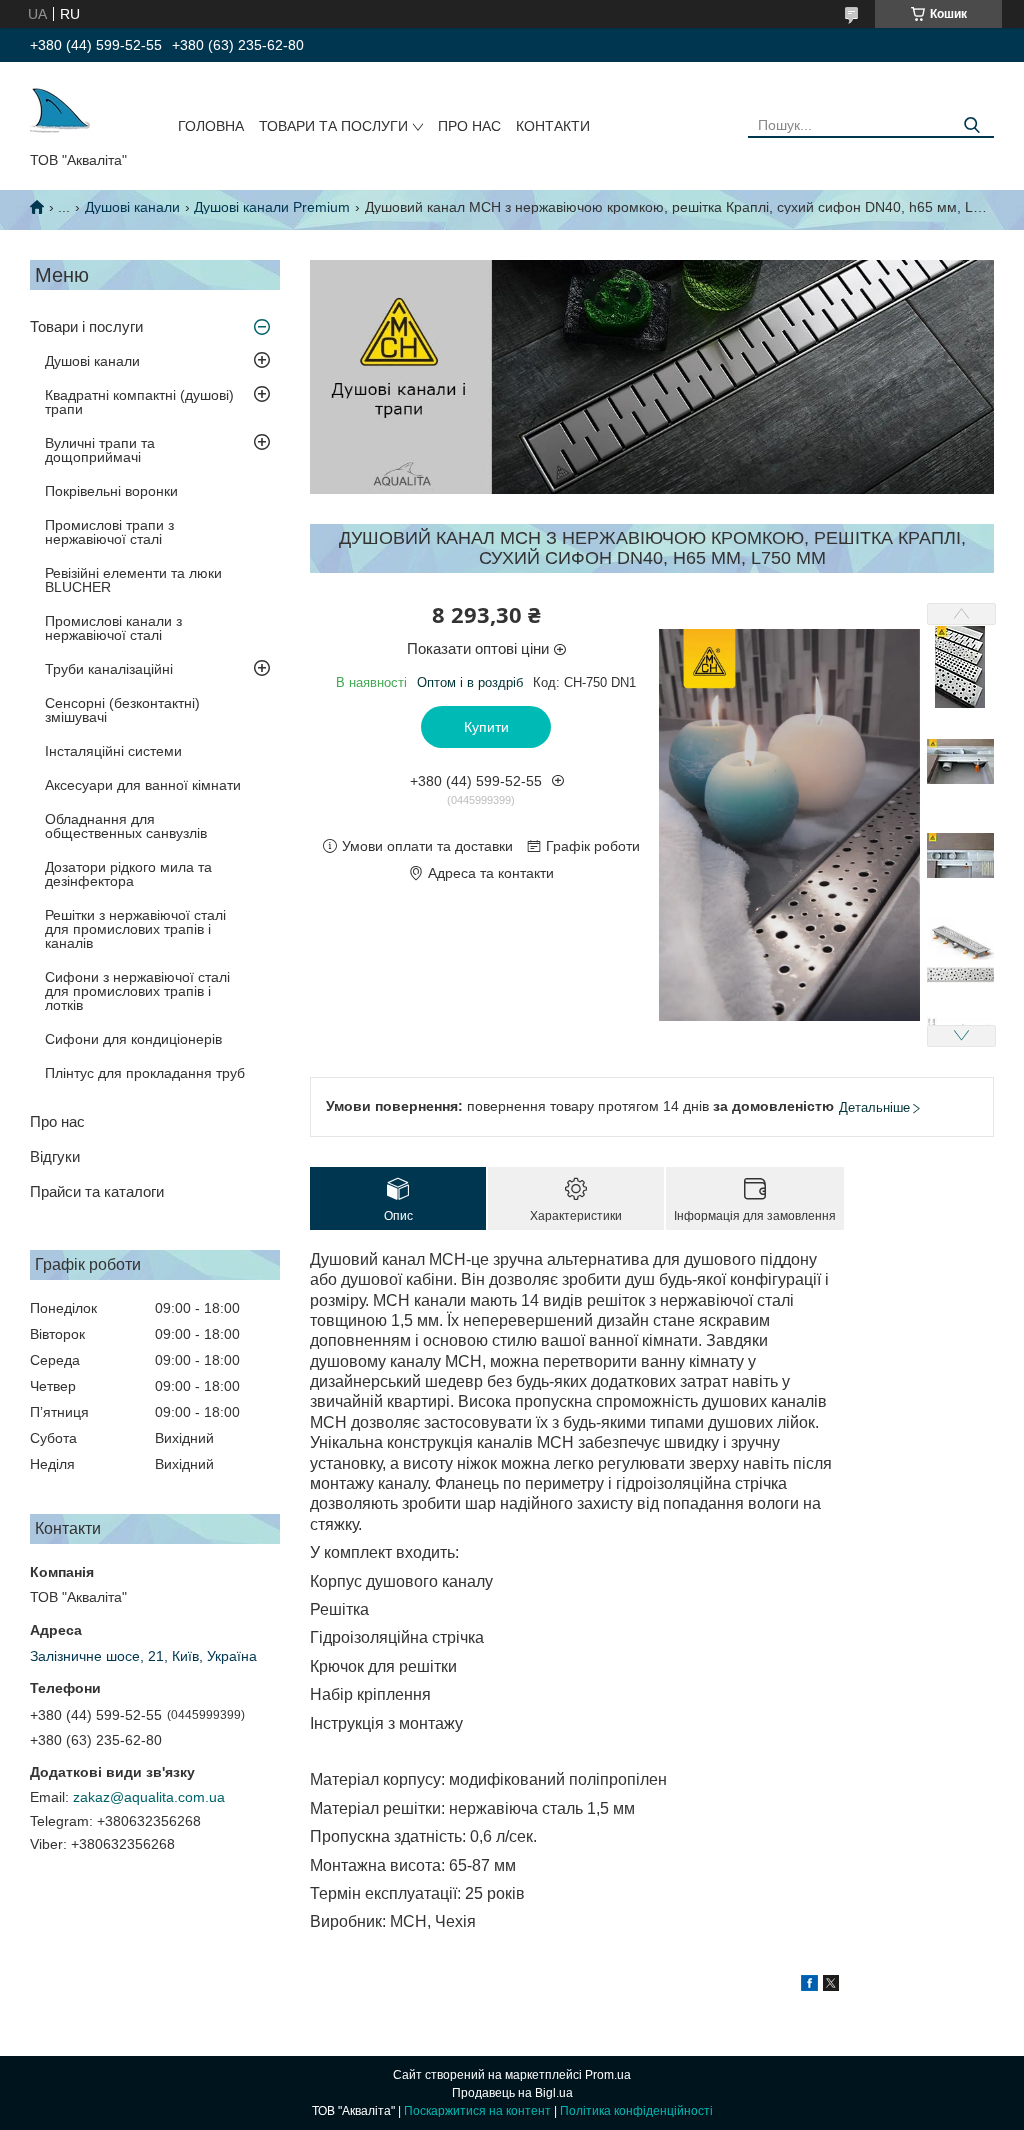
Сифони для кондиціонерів (133, 1039)
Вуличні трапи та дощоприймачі (100, 450)
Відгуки (55, 1156)
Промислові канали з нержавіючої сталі (113, 628)
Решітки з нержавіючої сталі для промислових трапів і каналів (135, 929)
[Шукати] (971, 125)
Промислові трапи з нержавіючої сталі (109, 532)
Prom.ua (608, 2075)
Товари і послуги (86, 326)
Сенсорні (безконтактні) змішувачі (122, 710)
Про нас (469, 126)
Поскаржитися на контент (477, 2111)
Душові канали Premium (272, 207)
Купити (486, 727)
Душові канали (132, 207)
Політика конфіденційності (636, 2111)
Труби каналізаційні (109, 669)
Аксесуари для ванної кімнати (143, 785)
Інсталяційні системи (113, 751)
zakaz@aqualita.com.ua (149, 1797)
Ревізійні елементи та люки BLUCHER (133, 580)
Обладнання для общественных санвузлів (126, 826)
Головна (211, 126)
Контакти (553, 126)
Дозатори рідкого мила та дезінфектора (128, 874)
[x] (831, 1986)
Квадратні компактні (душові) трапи (139, 402)
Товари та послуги (333, 126)
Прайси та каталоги (97, 1191)
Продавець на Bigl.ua (512, 2093)
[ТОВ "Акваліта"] (60, 111)
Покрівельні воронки (111, 491)
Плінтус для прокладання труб (145, 1073)
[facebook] (809, 1986)
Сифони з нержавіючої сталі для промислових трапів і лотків (137, 991)
